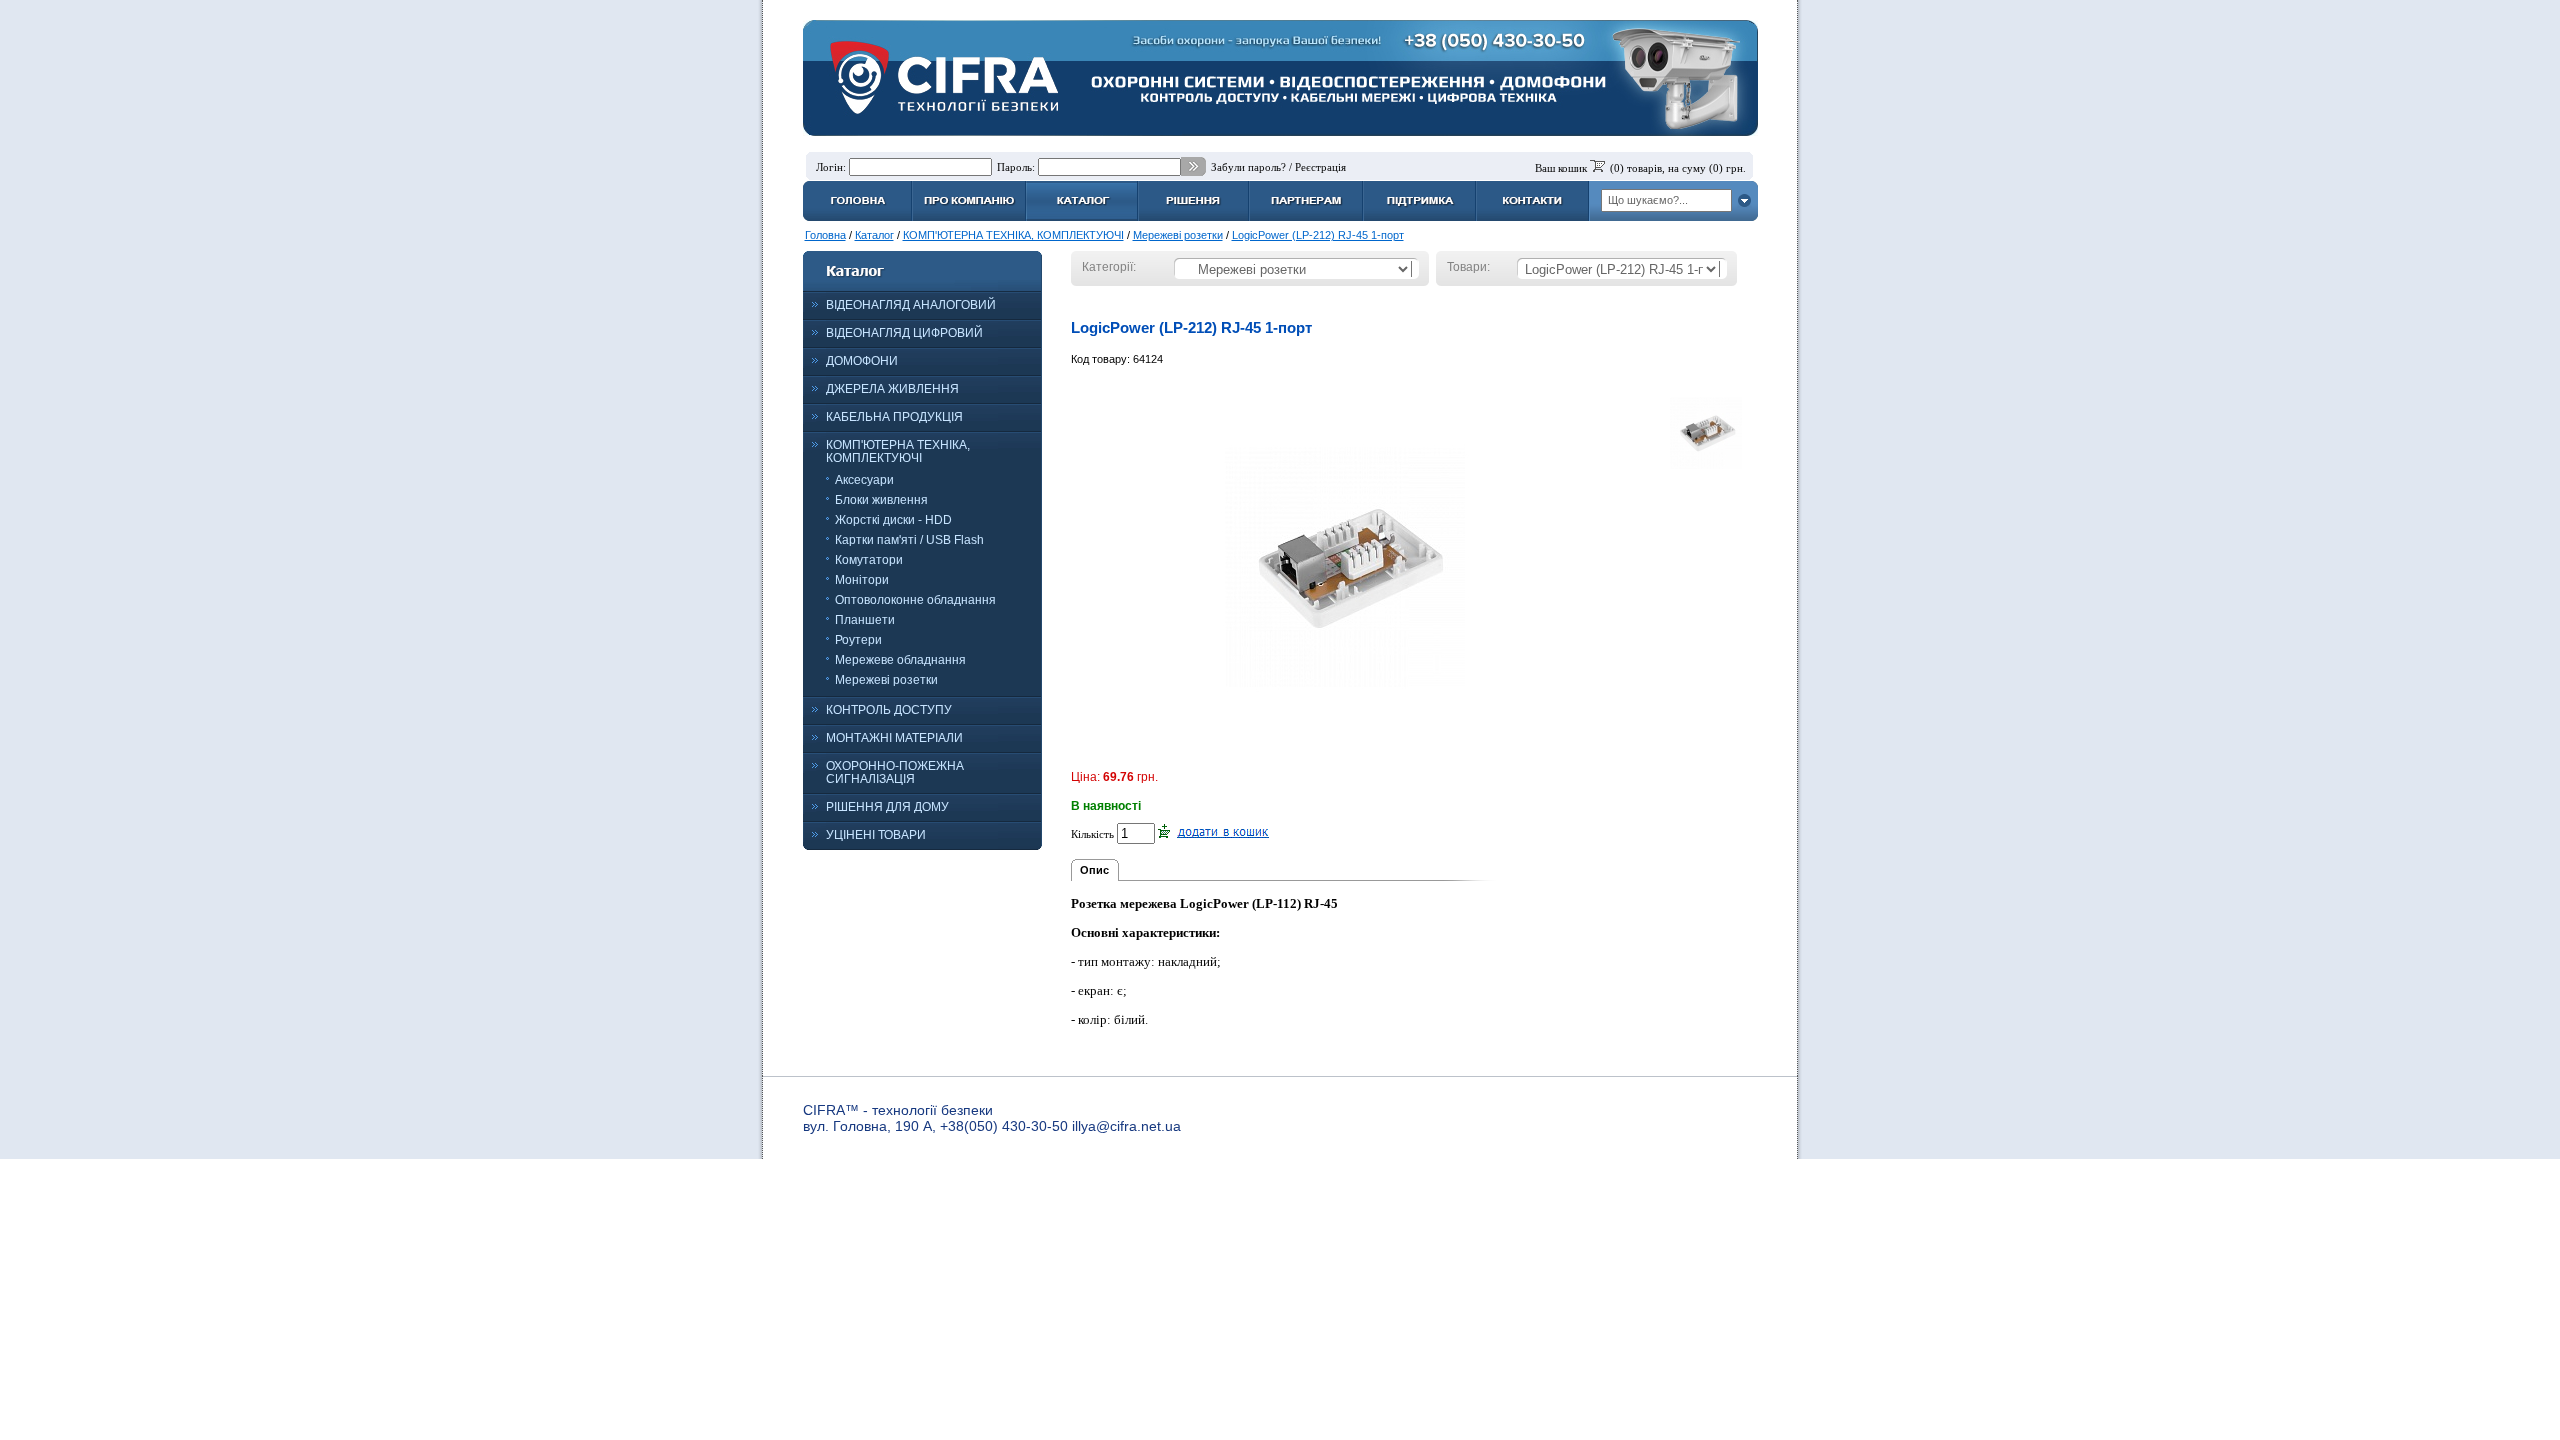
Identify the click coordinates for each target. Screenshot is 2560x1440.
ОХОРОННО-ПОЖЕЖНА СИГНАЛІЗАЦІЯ (895, 772)
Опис (1094, 870)
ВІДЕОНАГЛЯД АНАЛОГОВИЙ (911, 305)
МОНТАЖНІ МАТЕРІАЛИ (894, 738)
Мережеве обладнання (900, 660)
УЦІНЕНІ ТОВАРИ (876, 835)
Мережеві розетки (1178, 235)
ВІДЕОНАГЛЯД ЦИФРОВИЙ (904, 333)
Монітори (862, 580)
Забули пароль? (1248, 167)
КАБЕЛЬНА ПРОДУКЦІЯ (894, 417)
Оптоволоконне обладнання (915, 600)
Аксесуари (864, 480)
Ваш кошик (1561, 168)
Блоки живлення (881, 500)
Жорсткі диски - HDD (893, 520)
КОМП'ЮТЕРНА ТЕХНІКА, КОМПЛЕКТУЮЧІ (1013, 235)
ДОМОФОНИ (862, 361)
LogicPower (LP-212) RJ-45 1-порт (1318, 235)
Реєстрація (1320, 167)
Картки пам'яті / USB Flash (909, 540)
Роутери (858, 640)
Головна (825, 235)
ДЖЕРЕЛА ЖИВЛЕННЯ (892, 389)
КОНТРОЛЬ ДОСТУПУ (889, 710)
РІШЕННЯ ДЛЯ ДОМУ (887, 807)
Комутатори (869, 560)
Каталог (874, 235)
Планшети (865, 620)
